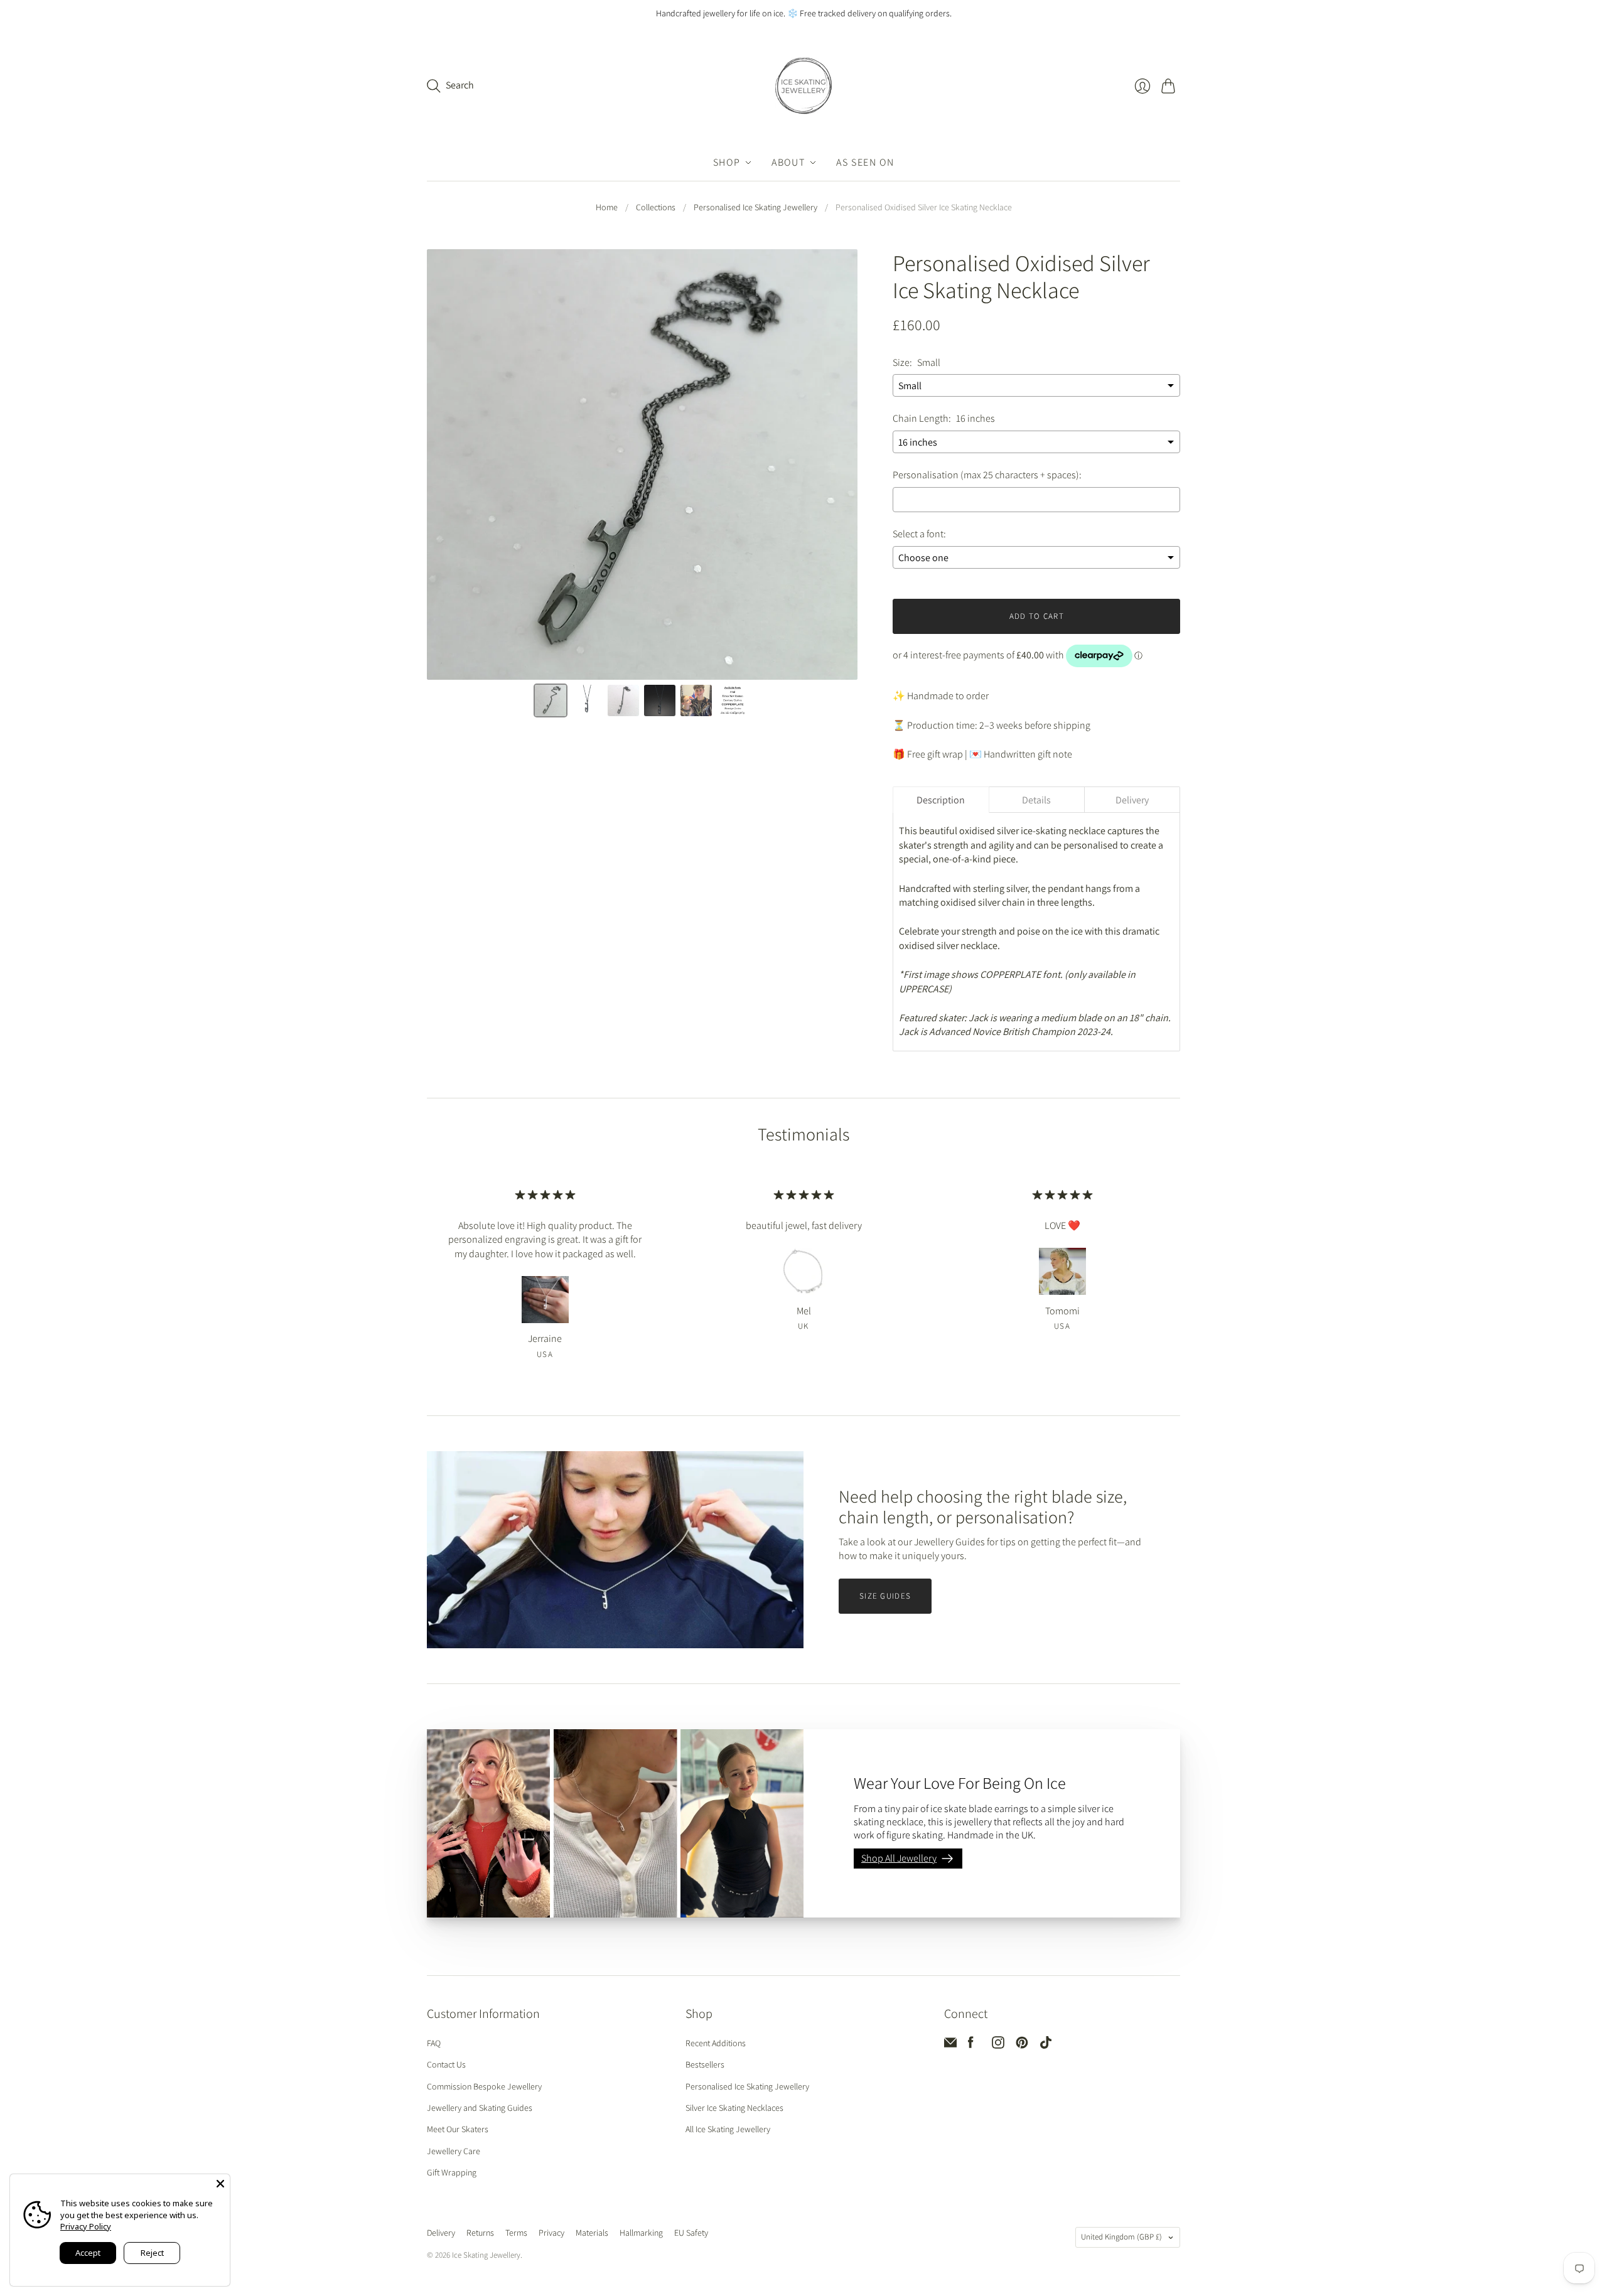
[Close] (220, 2184)
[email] (950, 2045)
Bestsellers (705, 2064)
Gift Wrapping (452, 2172)
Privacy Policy (86, 2226)
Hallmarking (641, 2233)
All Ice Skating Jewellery (728, 2129)
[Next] (839, 466)
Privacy (551, 2233)
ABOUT (788, 162)
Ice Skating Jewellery (486, 2255)
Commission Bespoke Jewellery (484, 2086)
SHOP (727, 162)
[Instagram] (998, 2045)
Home (607, 207)
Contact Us (446, 2064)
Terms (516, 2233)
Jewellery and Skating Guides (480, 2108)
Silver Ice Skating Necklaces (734, 2108)
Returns (480, 2233)
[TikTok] (1046, 2045)
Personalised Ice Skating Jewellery (755, 207)
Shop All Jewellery (899, 1858)
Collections (656, 207)
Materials (592, 2233)
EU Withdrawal (748, 2234)
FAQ (434, 2043)
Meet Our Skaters (458, 2129)
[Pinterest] (1022, 2045)
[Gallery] (642, 485)
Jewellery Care (454, 2151)
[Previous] (445, 466)
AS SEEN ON (865, 162)
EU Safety (691, 2233)
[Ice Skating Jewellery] (803, 86)
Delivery (441, 2233)
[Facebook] (971, 2045)
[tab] (941, 800)
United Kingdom (1121, 2237)
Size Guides (885, 1596)
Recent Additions (716, 2043)
